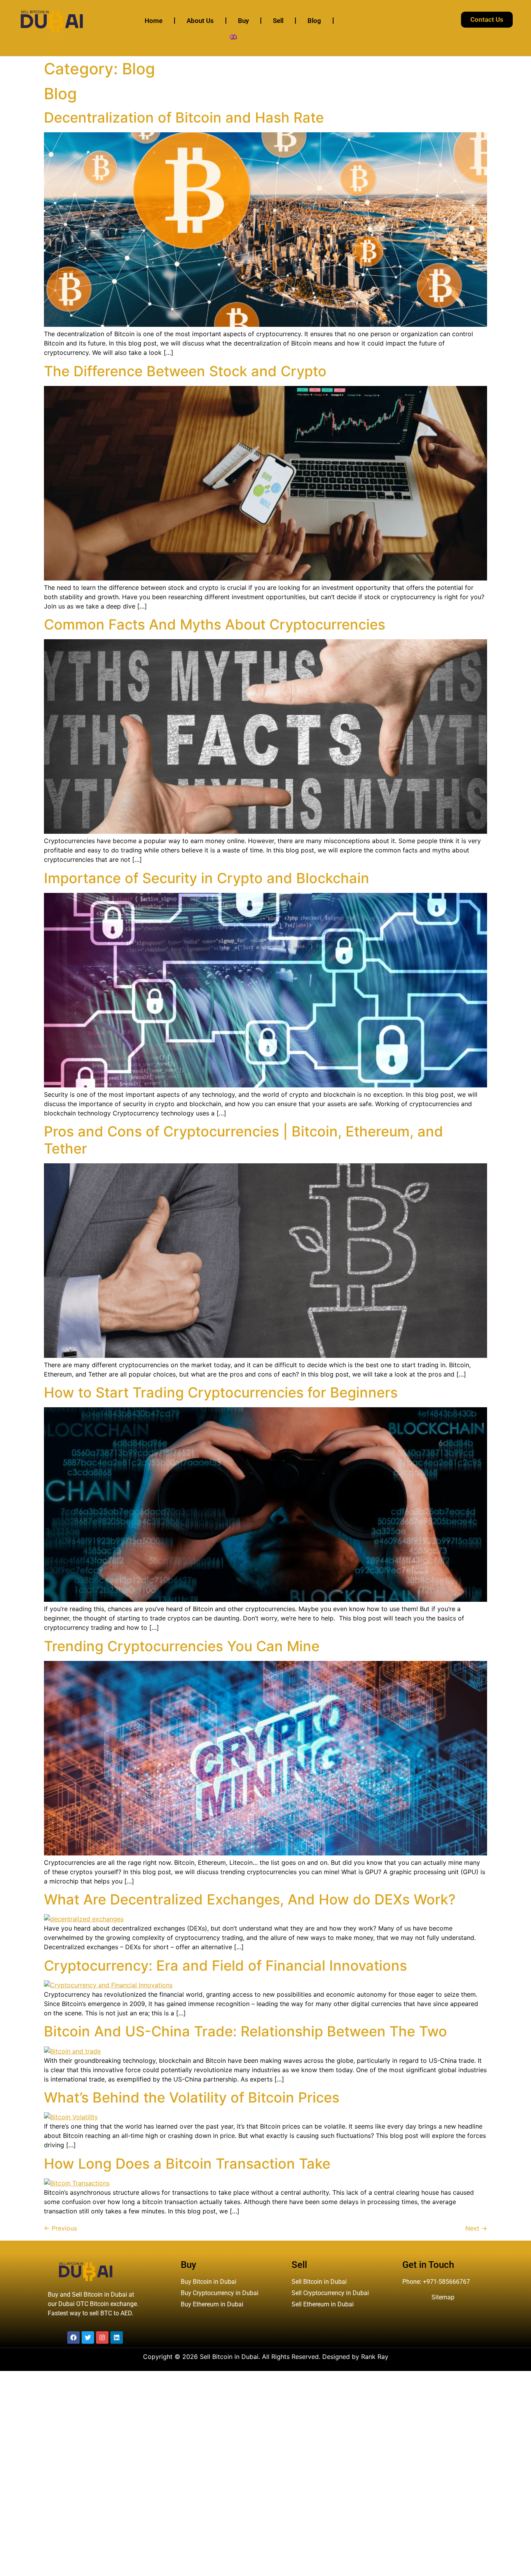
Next (476, 2228)
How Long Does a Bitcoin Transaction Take (187, 2164)
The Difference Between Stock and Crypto (185, 371)
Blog (314, 21)
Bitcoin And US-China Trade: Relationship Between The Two (245, 2031)
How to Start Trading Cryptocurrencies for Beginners (221, 1392)
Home (154, 21)
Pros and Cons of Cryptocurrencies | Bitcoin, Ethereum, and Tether (244, 1140)
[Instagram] (102, 2338)
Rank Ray (375, 2357)
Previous (60, 2228)
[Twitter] (88, 2338)
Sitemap (443, 2297)
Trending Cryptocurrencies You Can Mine (182, 1646)
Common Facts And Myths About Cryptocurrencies (215, 624)
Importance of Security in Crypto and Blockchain (207, 878)
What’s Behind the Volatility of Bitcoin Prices (192, 2097)
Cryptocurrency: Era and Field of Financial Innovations (225, 1966)
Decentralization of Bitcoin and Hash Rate (184, 117)
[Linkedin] (117, 2338)
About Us (200, 21)
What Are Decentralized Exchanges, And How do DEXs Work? (250, 1899)
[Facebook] (73, 2338)
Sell (278, 21)
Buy (243, 21)
